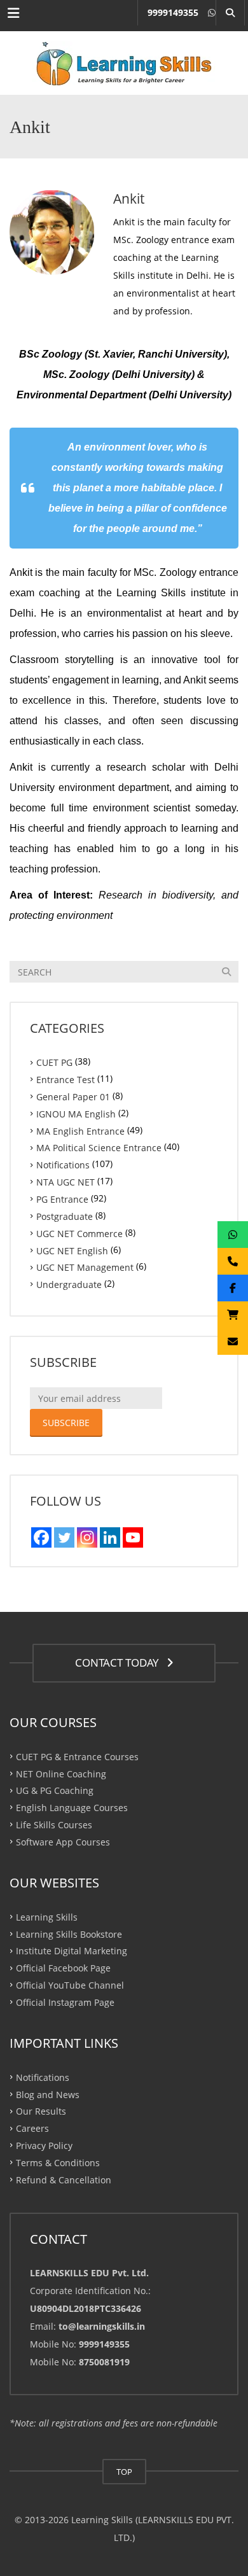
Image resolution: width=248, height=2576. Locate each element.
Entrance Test (65, 1080)
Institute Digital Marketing (72, 1951)
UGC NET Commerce (79, 1233)
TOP (124, 2472)
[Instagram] (87, 1537)
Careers (32, 2128)
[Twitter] (64, 1537)
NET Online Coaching (61, 1773)
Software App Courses (63, 1842)
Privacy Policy (44, 2145)
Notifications (63, 1165)
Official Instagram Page (65, 2002)
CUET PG (54, 1062)
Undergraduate (69, 1284)
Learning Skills (47, 1916)
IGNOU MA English (76, 1113)
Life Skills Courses (54, 1825)
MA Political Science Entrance (99, 1148)
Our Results (41, 2111)
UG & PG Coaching (55, 1790)
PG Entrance (62, 1199)
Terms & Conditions (58, 2163)
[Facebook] (41, 1537)
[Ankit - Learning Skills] (124, 63)
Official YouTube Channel (70, 1985)
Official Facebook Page (63, 1968)
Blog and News (48, 2094)
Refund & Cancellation (64, 2180)
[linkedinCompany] (110, 1537)
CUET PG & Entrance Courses (77, 1756)
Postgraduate (65, 1216)
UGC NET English (72, 1250)
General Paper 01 (73, 1097)
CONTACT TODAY (120, 1662)
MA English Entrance (80, 1130)
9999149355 (173, 12)
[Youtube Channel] (133, 1537)
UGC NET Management (85, 1267)
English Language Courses (72, 1808)
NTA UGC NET (65, 1182)
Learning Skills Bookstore (69, 1934)
